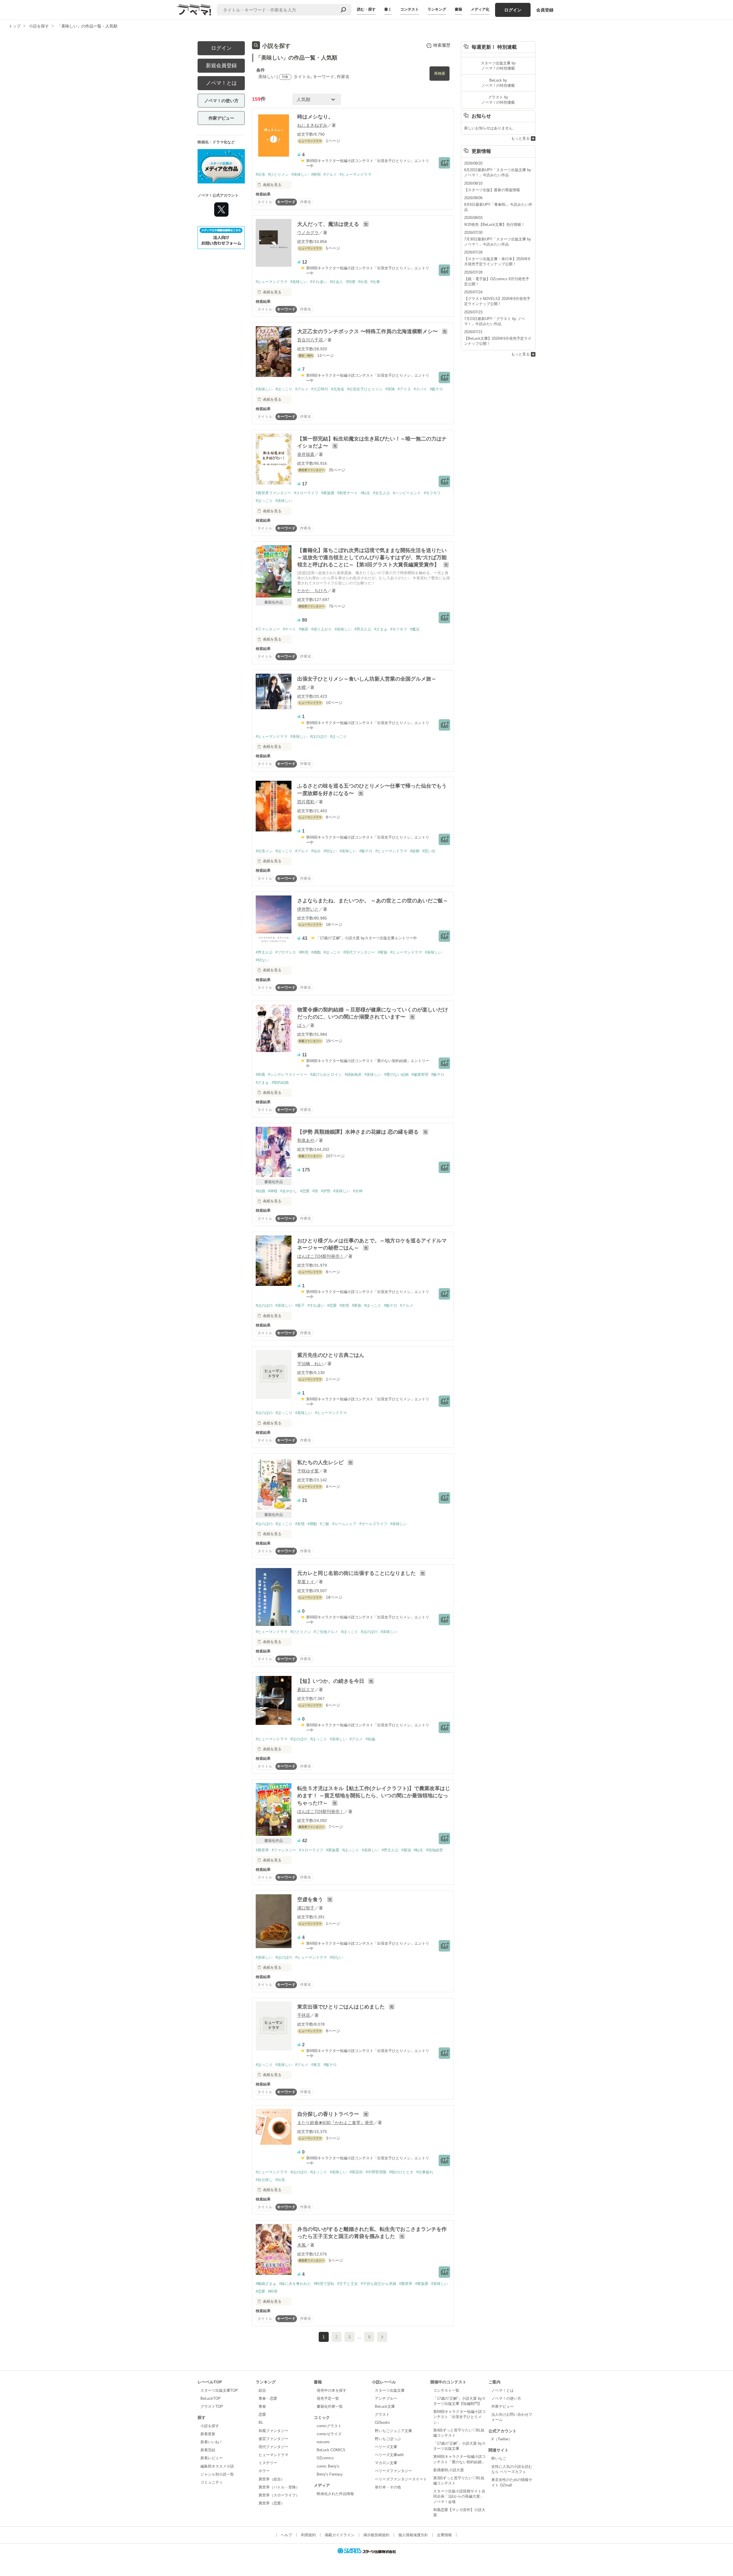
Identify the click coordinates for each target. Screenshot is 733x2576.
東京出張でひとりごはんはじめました (342, 2007)
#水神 (358, 1191)
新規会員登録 (221, 66)
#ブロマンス (286, 952)
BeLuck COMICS (331, 2450)
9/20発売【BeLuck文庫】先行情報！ (494, 225)
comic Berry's (328, 2466)
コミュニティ (212, 2482)
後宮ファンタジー (273, 2439)
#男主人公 (363, 629)
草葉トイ (306, 1582)
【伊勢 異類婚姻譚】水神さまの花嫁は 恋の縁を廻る (359, 1132)
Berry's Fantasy (330, 2474)
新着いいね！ (212, 2442)
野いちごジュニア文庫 (393, 2431)
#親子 (300, 1305)
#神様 (273, 1191)
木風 (302, 2245)
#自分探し (264, 2180)
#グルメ (330, 174)
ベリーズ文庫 (386, 2447)
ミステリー (268, 2463)
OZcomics (325, 2458)
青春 (262, 2406)
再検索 (440, 73)
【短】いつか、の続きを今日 (331, 1681)
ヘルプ (286, 2535)
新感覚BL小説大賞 (449, 2470)
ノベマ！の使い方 (221, 101)
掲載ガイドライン (340, 2535)
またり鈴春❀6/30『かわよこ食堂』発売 (335, 2123)
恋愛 (262, 2414)
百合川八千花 (310, 340)
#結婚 (260, 1191)
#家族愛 (328, 493)
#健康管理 (420, 1075)
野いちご (499, 2459)
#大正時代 (320, 389)
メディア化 (480, 9)
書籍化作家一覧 (330, 2406)
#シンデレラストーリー (288, 1075)
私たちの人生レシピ (321, 1462)
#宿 (315, 1191)
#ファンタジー (268, 629)
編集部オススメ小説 (217, 2466)
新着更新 (208, 2434)
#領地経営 (435, 1850)
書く (388, 9)
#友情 (344, 1305)
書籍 (458, 9)
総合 (262, 2390)
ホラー (264, 2471)
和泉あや (306, 1140)
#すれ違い (319, 282)
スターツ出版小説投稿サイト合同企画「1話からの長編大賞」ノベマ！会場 (459, 2496)
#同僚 (351, 282)
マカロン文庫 (386, 2463)
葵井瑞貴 (306, 454)
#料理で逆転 (324, 2284)
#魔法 (415, 629)
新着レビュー (212, 2458)
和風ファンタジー (273, 2431)
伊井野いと (308, 909)
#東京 (316, 2065)
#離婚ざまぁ (266, 2284)
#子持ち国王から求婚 (379, 2284)
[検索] (343, 10)
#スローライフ (306, 493)
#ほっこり (284, 389)
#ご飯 (325, 1524)
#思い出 (429, 851)
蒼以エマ (306, 1690)
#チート (289, 629)
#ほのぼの (319, 737)
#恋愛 (305, 1191)
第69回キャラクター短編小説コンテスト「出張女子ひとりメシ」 (459, 2417)
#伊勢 (326, 1191)
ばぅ (302, 1025)
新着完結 (208, 2450)
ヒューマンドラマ (273, 2455)
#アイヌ (404, 389)
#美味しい (300, 174)
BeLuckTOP (211, 2398)
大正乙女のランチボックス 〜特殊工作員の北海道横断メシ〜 (368, 331)
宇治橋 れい (310, 1364)
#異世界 (262, 1850)
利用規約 (308, 2535)
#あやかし (289, 1191)
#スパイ (420, 389)
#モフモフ (432, 493)
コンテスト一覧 (446, 2390)
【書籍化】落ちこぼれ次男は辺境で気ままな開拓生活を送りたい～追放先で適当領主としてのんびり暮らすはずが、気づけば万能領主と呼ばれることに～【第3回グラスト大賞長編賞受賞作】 (372, 557)
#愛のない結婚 (396, 1075)
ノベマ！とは (221, 83)
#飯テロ (436, 389)
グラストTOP (212, 2406)
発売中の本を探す (332, 2390)
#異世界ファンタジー (273, 493)
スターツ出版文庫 (390, 2390)
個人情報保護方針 (413, 2535)
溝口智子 (306, 1908)
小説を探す (210, 2426)
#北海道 (338, 389)
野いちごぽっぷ (388, 2439)
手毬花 (304, 2015)
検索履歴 (442, 45)
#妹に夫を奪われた (295, 2284)
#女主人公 (382, 493)
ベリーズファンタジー (393, 2471)
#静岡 (316, 174)
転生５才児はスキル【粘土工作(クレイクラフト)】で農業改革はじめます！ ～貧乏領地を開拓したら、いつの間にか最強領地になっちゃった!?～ (374, 1796)
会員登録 (545, 10)
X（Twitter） (502, 2439)
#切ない (330, 851)
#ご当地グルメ (326, 1632)
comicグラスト (329, 2426)
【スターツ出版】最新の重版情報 (492, 190)
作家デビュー (221, 118)
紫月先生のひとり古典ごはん (331, 1355)
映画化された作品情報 (335, 2494)
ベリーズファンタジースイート (401, 2479)
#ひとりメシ (278, 174)
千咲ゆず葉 (308, 1471)
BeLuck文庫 (385, 2406)
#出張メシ (264, 851)
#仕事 (375, 282)
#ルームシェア (344, 1524)
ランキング (437, 9)
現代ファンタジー (273, 2447)
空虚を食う (311, 1899)
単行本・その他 (388, 2487)
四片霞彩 (306, 802)
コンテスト (410, 9)
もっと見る (520, 138)
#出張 (260, 174)
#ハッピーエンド (407, 493)
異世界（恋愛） (272, 2503)
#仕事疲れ (425, 2172)
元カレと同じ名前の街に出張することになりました (357, 1573)
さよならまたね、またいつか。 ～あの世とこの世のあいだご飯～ (373, 901)
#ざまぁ (381, 629)
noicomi (323, 2442)
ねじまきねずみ (312, 125)
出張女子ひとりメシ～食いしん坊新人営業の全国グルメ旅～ (367, 679)
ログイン (513, 10)
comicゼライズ (329, 2434)
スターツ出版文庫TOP (219, 2390)
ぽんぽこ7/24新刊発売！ (321, 1256)
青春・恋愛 (268, 2398)
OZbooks (382, 2422)
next (382, 2337)
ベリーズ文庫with (389, 2455)
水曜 (302, 687)
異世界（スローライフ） (279, 2495)
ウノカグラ (308, 233)
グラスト (382, 2414)
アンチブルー (386, 2398)
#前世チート (348, 493)
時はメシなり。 (315, 117)
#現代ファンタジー (359, 952)
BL (261, 2422)
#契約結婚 (280, 1083)
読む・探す (366, 9)
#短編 (370, 1739)
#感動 (316, 952)
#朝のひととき (401, 2172)
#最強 (406, 1850)
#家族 (383, 952)
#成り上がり (322, 629)
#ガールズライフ (373, 1524)
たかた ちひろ (312, 591)
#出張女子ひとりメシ (365, 389)
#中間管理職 (376, 2172)
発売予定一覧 (328, 2398)
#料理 (304, 952)
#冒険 (390, 389)
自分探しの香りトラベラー (329, 2114)
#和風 (260, 1075)
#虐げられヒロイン (326, 1075)
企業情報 (444, 2535)
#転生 (365, 493)
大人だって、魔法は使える (329, 224)
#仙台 (316, 851)
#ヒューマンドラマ (355, 174)
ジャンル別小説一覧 (217, 2474)
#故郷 (415, 851)
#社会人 (336, 282)
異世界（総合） (272, 2479)
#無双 (304, 629)
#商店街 (356, 2172)
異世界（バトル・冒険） (279, 2487)
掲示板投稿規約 (376, 2535)
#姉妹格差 (353, 1075)
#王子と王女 (348, 2284)
